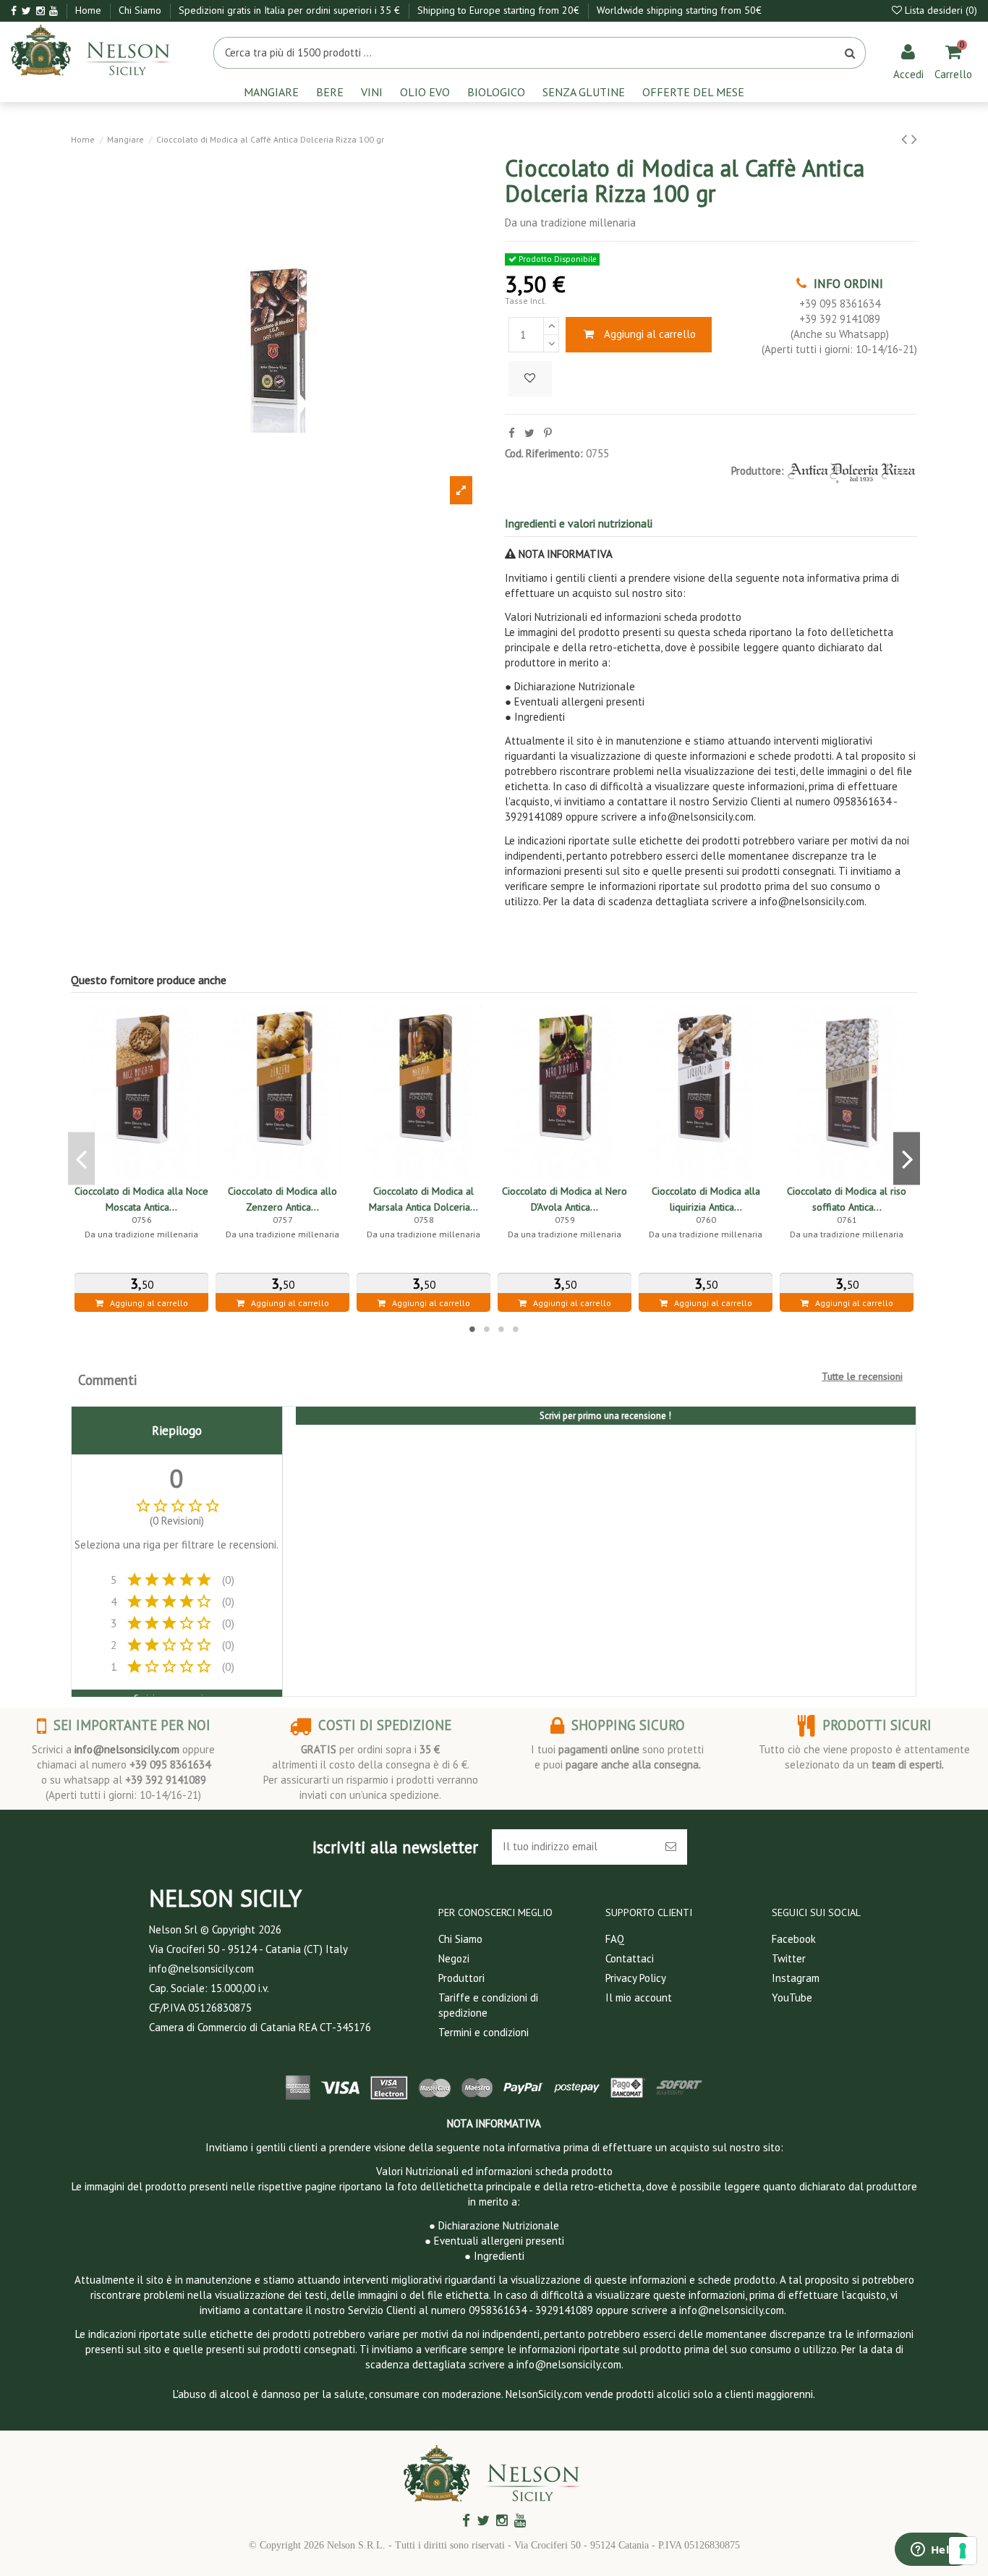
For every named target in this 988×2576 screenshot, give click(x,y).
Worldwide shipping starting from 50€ (679, 10)
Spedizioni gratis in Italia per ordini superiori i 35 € (291, 10)
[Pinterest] (548, 433)
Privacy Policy (636, 1978)
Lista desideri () (940, 10)
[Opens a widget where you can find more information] (934, 2551)
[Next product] (914, 139)
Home (90, 10)
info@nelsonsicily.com (127, 1749)
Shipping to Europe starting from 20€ (500, 10)
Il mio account (639, 1997)
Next (907, 1159)
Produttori (461, 1978)
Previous (81, 1159)
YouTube (792, 1997)
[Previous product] (906, 139)
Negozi (454, 1958)
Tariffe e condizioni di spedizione (488, 2005)
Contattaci (630, 1958)
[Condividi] (512, 433)
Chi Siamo (141, 10)
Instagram (796, 1978)
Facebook (794, 1939)
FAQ (615, 1939)
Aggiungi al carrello (650, 334)
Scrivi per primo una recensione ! (605, 1416)
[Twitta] (529, 433)
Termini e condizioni (484, 2032)
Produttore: (758, 471)
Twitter (789, 1958)
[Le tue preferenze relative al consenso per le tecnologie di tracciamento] (963, 2551)
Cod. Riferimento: (544, 453)
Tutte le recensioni (862, 1376)
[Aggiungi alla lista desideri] (530, 379)
